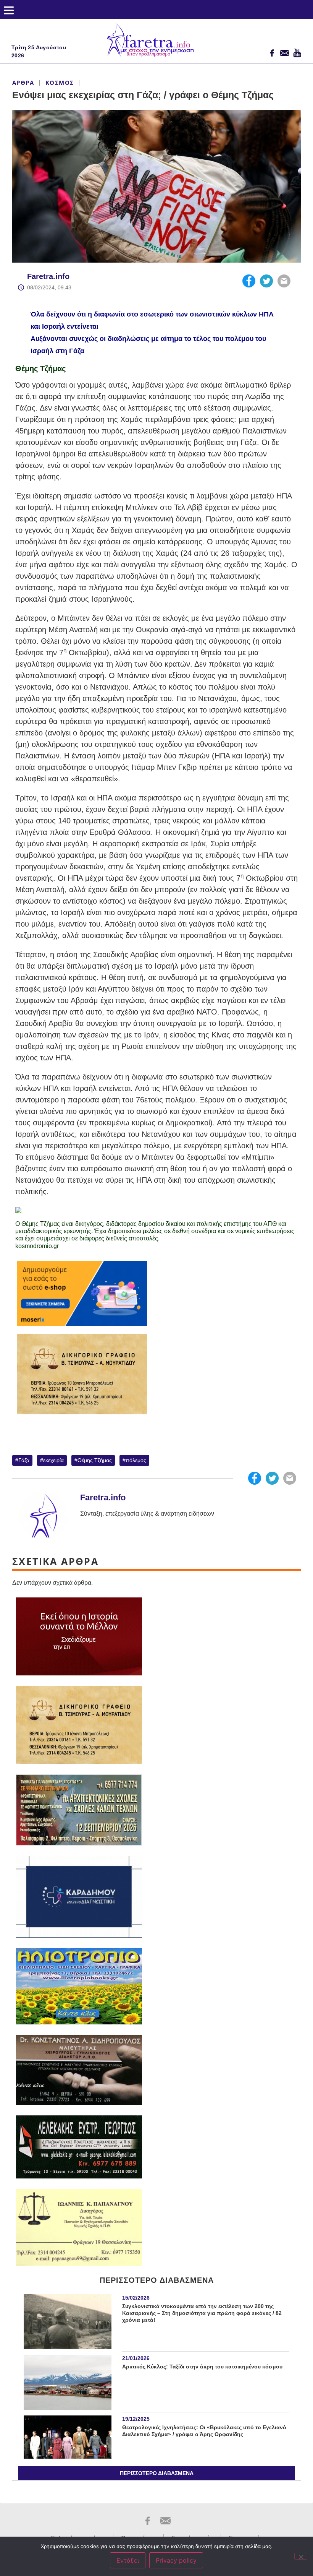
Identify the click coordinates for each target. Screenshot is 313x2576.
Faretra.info (48, 276)
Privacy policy (176, 2560)
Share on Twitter (266, 281)
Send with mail (284, 281)
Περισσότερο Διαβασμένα (157, 2473)
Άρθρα (23, 83)
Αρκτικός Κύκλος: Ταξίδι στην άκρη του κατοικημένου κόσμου (202, 2367)
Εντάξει (128, 2560)
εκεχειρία (53, 1460)
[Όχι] (301, 2556)
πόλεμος (136, 1460)
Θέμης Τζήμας (95, 1460)
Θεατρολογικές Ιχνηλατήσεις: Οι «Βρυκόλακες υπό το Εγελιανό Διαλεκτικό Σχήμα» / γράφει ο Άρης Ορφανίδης (204, 2431)
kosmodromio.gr (37, 1246)
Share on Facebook (249, 281)
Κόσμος (60, 83)
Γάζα (24, 1460)
